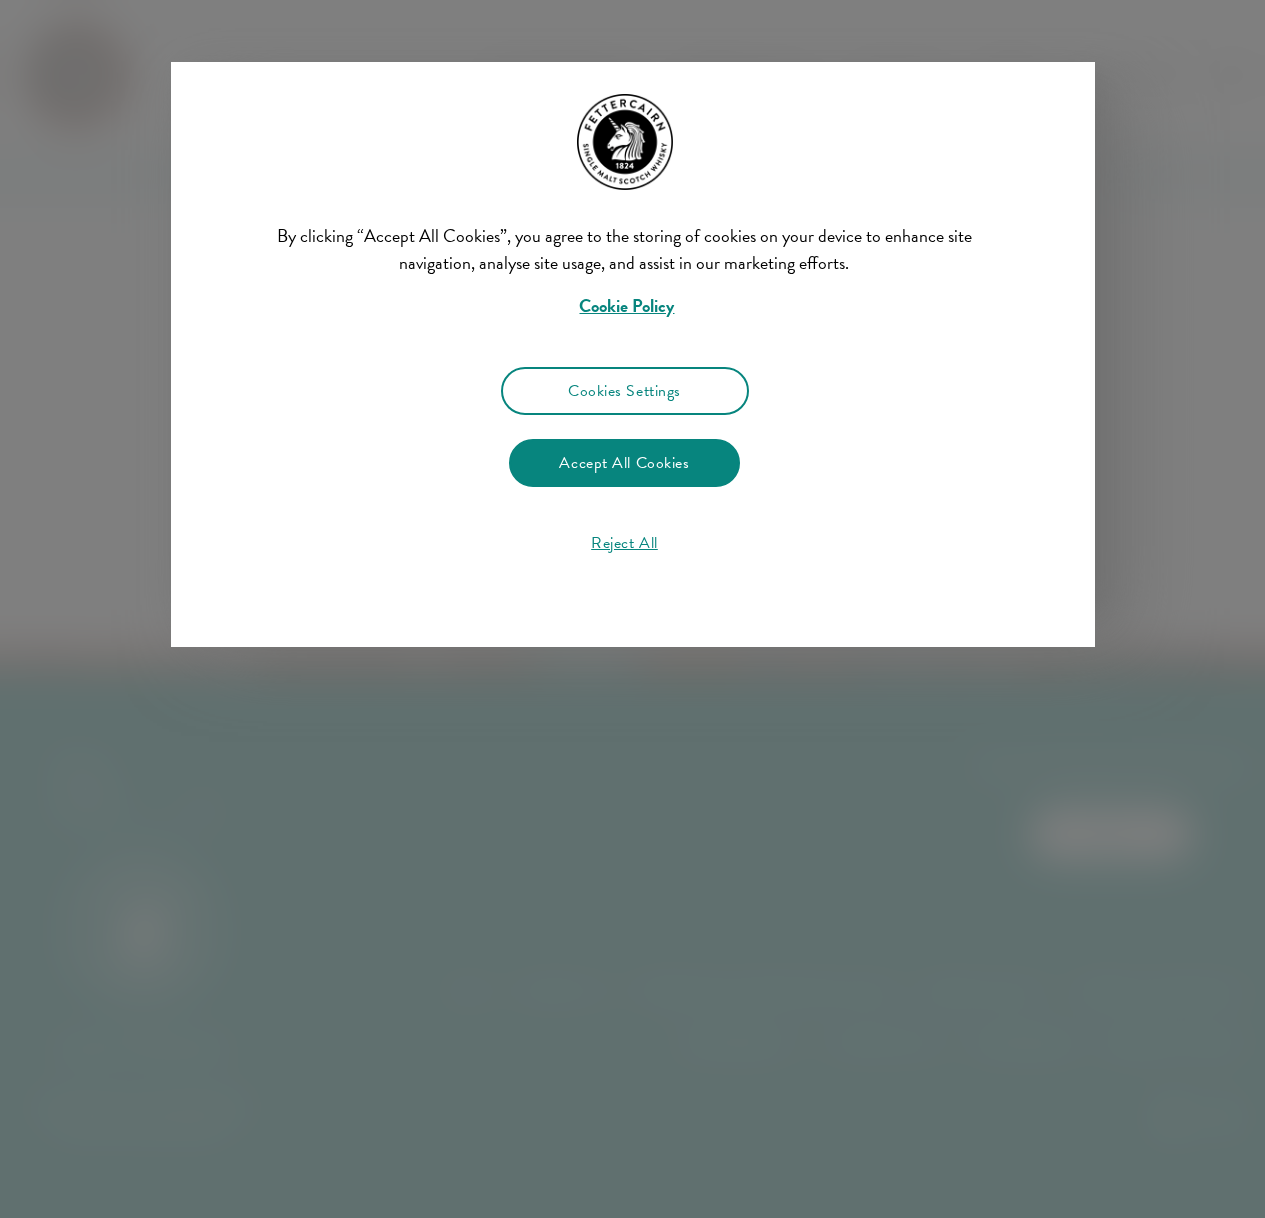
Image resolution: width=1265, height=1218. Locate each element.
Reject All (624, 543)
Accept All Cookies (624, 463)
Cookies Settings (624, 391)
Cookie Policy (626, 305)
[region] (632, 548)
